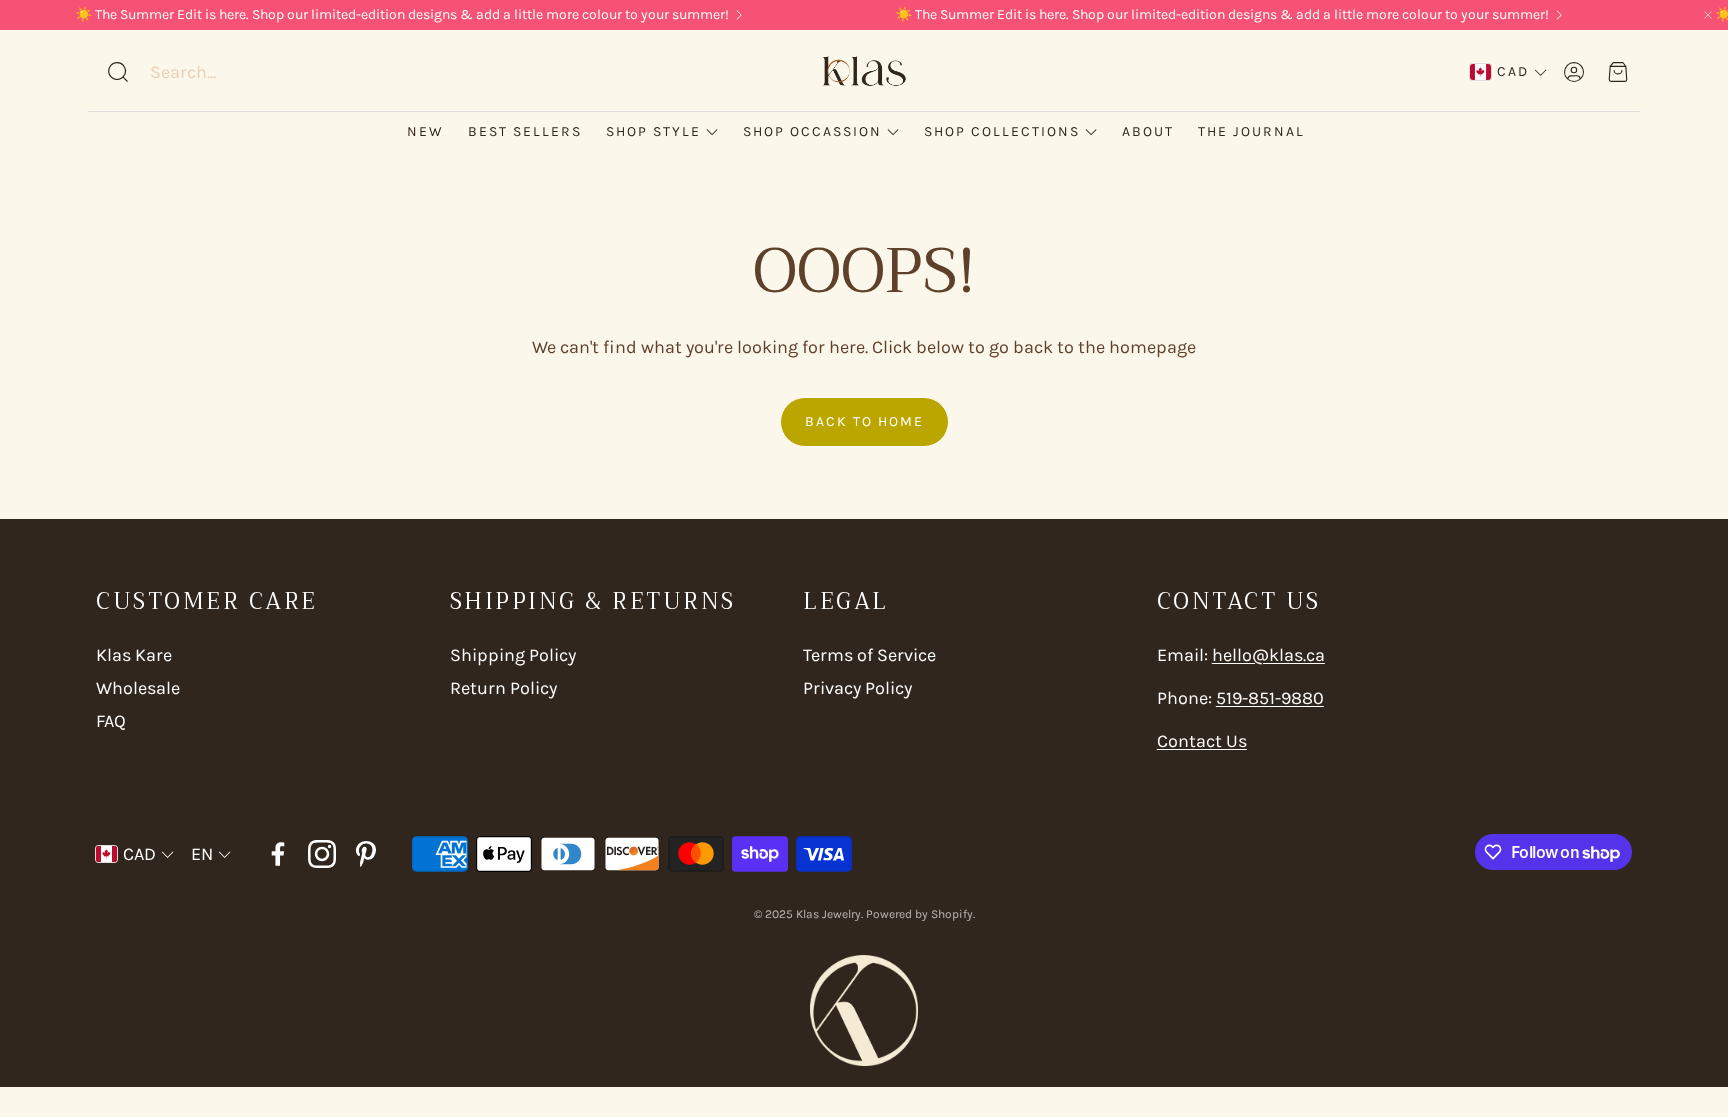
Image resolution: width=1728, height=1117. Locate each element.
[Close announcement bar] (1708, 15)
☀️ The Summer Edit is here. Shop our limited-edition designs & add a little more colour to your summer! (402, 15)
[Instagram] (322, 854)
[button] (233, 72)
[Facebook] (278, 854)
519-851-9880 (1270, 698)
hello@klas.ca (1268, 655)
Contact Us (1202, 741)
